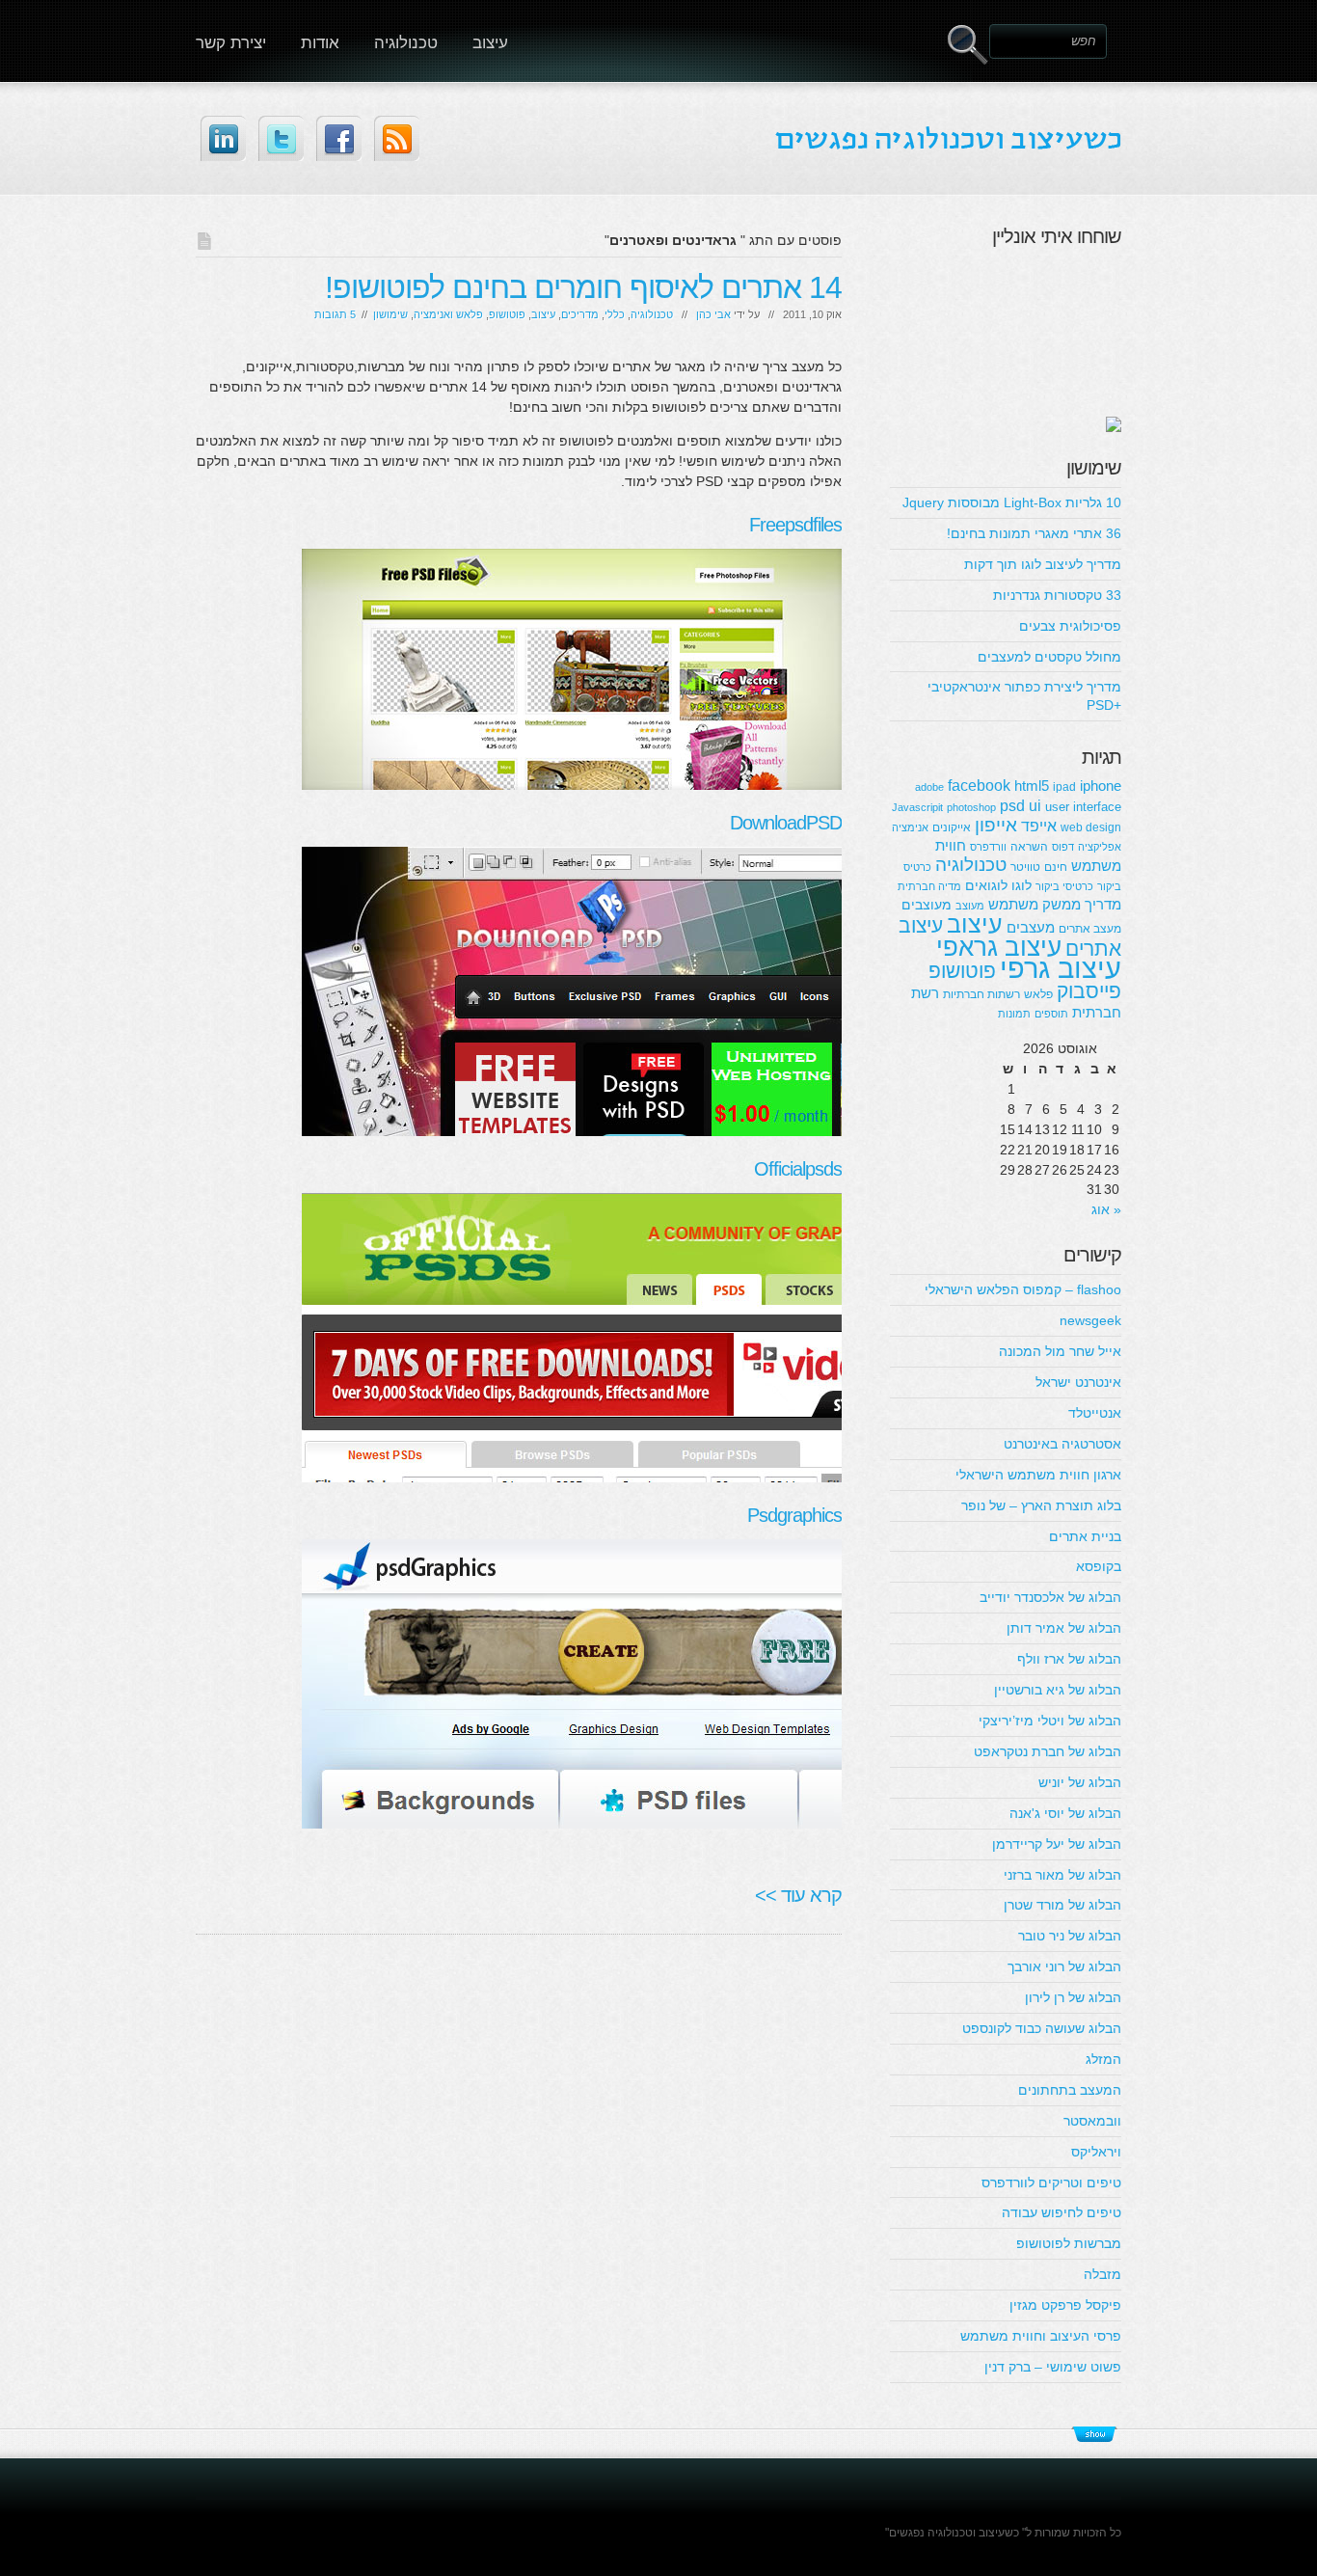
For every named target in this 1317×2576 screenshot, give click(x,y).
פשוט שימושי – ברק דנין (1053, 2367)
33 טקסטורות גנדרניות (1057, 595)
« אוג (1106, 1209)
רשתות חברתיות (981, 994)
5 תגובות (335, 314)
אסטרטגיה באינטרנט (1062, 1444)
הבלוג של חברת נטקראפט (1048, 1751)
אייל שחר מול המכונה (1060, 1351)
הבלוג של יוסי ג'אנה (1065, 1813)
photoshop (971, 807)
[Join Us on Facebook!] (339, 138)
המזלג (1103, 2059)
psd (1012, 805)
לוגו (1021, 885)
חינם (1056, 867)
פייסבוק (1089, 991)
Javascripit (917, 807)
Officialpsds (798, 1169)
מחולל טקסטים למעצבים (1049, 657)
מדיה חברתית (929, 886)
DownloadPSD (786, 823)
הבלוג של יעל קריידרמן (1057, 1844)
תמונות (1014, 1014)
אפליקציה (1100, 847)
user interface (1083, 807)
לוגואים (986, 885)
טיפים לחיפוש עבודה (1062, 2212)
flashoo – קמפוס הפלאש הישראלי (1023, 1289)
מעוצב (970, 906)
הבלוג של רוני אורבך (1064, 1966)
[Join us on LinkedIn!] (223, 138)
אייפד (1039, 826)
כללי (615, 314)
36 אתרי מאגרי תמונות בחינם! (1034, 533)
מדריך (1103, 904)
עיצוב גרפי (1061, 968)
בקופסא (1099, 1566)
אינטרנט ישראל (1078, 1382)
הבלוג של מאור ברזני (1062, 1875)
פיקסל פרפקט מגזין (1065, 2305)
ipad (1064, 787)
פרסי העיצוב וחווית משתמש (1041, 2336)
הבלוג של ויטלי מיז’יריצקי (1050, 1721)
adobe (929, 787)
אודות (320, 43)
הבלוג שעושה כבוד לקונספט (1042, 2028)
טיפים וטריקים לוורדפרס (1051, 2183)
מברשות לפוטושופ (1069, 2243)
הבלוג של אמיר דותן (1064, 1628)
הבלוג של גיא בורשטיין (1058, 1690)
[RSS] (397, 138)
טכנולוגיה (406, 43)
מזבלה (1102, 2274)
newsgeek (1090, 1320)
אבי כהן (713, 314)
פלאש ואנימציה (448, 314)
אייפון (996, 825)
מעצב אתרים (1090, 929)
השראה (1029, 847)
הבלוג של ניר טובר (1070, 1936)
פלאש (1038, 994)
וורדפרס (988, 847)
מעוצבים (927, 905)
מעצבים (1031, 927)
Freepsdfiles (795, 525)
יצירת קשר (231, 43)
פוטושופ (507, 314)
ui (1035, 805)
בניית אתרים (1085, 1536)
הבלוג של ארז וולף (1069, 1659)
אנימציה (910, 827)
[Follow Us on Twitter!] (281, 138)
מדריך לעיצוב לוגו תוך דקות (1043, 564)
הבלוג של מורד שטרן (1062, 1905)
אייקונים (952, 827)
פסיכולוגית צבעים (1070, 626)
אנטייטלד (1095, 1413)
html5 (1032, 786)
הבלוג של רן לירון (1073, 1997)
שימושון (390, 314)
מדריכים (580, 314)
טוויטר (1025, 867)
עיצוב (490, 43)
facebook (979, 785)
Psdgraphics (794, 1515)
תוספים (1051, 1014)
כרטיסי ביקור (1064, 886)
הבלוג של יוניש (1080, 1782)
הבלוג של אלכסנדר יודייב (1050, 1597)
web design (1091, 827)
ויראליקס (1096, 2152)
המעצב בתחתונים (1070, 2090)
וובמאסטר (1092, 2121)
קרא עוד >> (798, 1895)
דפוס (1063, 847)
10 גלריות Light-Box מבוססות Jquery (1012, 502)
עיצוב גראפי (999, 947)
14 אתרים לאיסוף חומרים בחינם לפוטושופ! (583, 287)
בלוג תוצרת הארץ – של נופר (1041, 1505)
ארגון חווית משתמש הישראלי (1038, 1475)
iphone (1101, 786)
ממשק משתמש (1035, 904)
